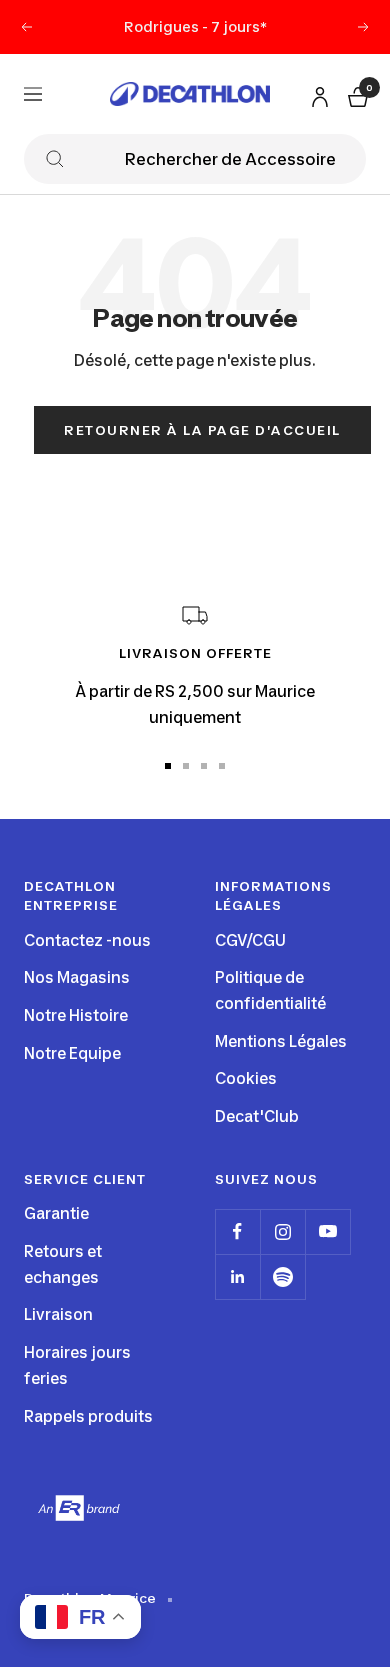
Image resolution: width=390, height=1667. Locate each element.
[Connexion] (317, 92)
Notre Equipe (72, 1053)
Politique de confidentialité (270, 990)
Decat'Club (257, 1116)
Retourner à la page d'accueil (202, 430)
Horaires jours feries (77, 1365)
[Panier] (356, 93)
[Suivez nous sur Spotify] (282, 1276)
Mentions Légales (281, 1041)
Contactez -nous (87, 940)
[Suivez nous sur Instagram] (282, 1231)
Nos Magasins (77, 977)
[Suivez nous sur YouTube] (327, 1231)
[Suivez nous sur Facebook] (237, 1231)
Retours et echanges (63, 1264)
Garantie (56, 1213)
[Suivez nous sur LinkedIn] (237, 1276)
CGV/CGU (250, 940)
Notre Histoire (76, 1015)
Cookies (246, 1078)
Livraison (58, 1314)
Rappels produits (88, 1416)
